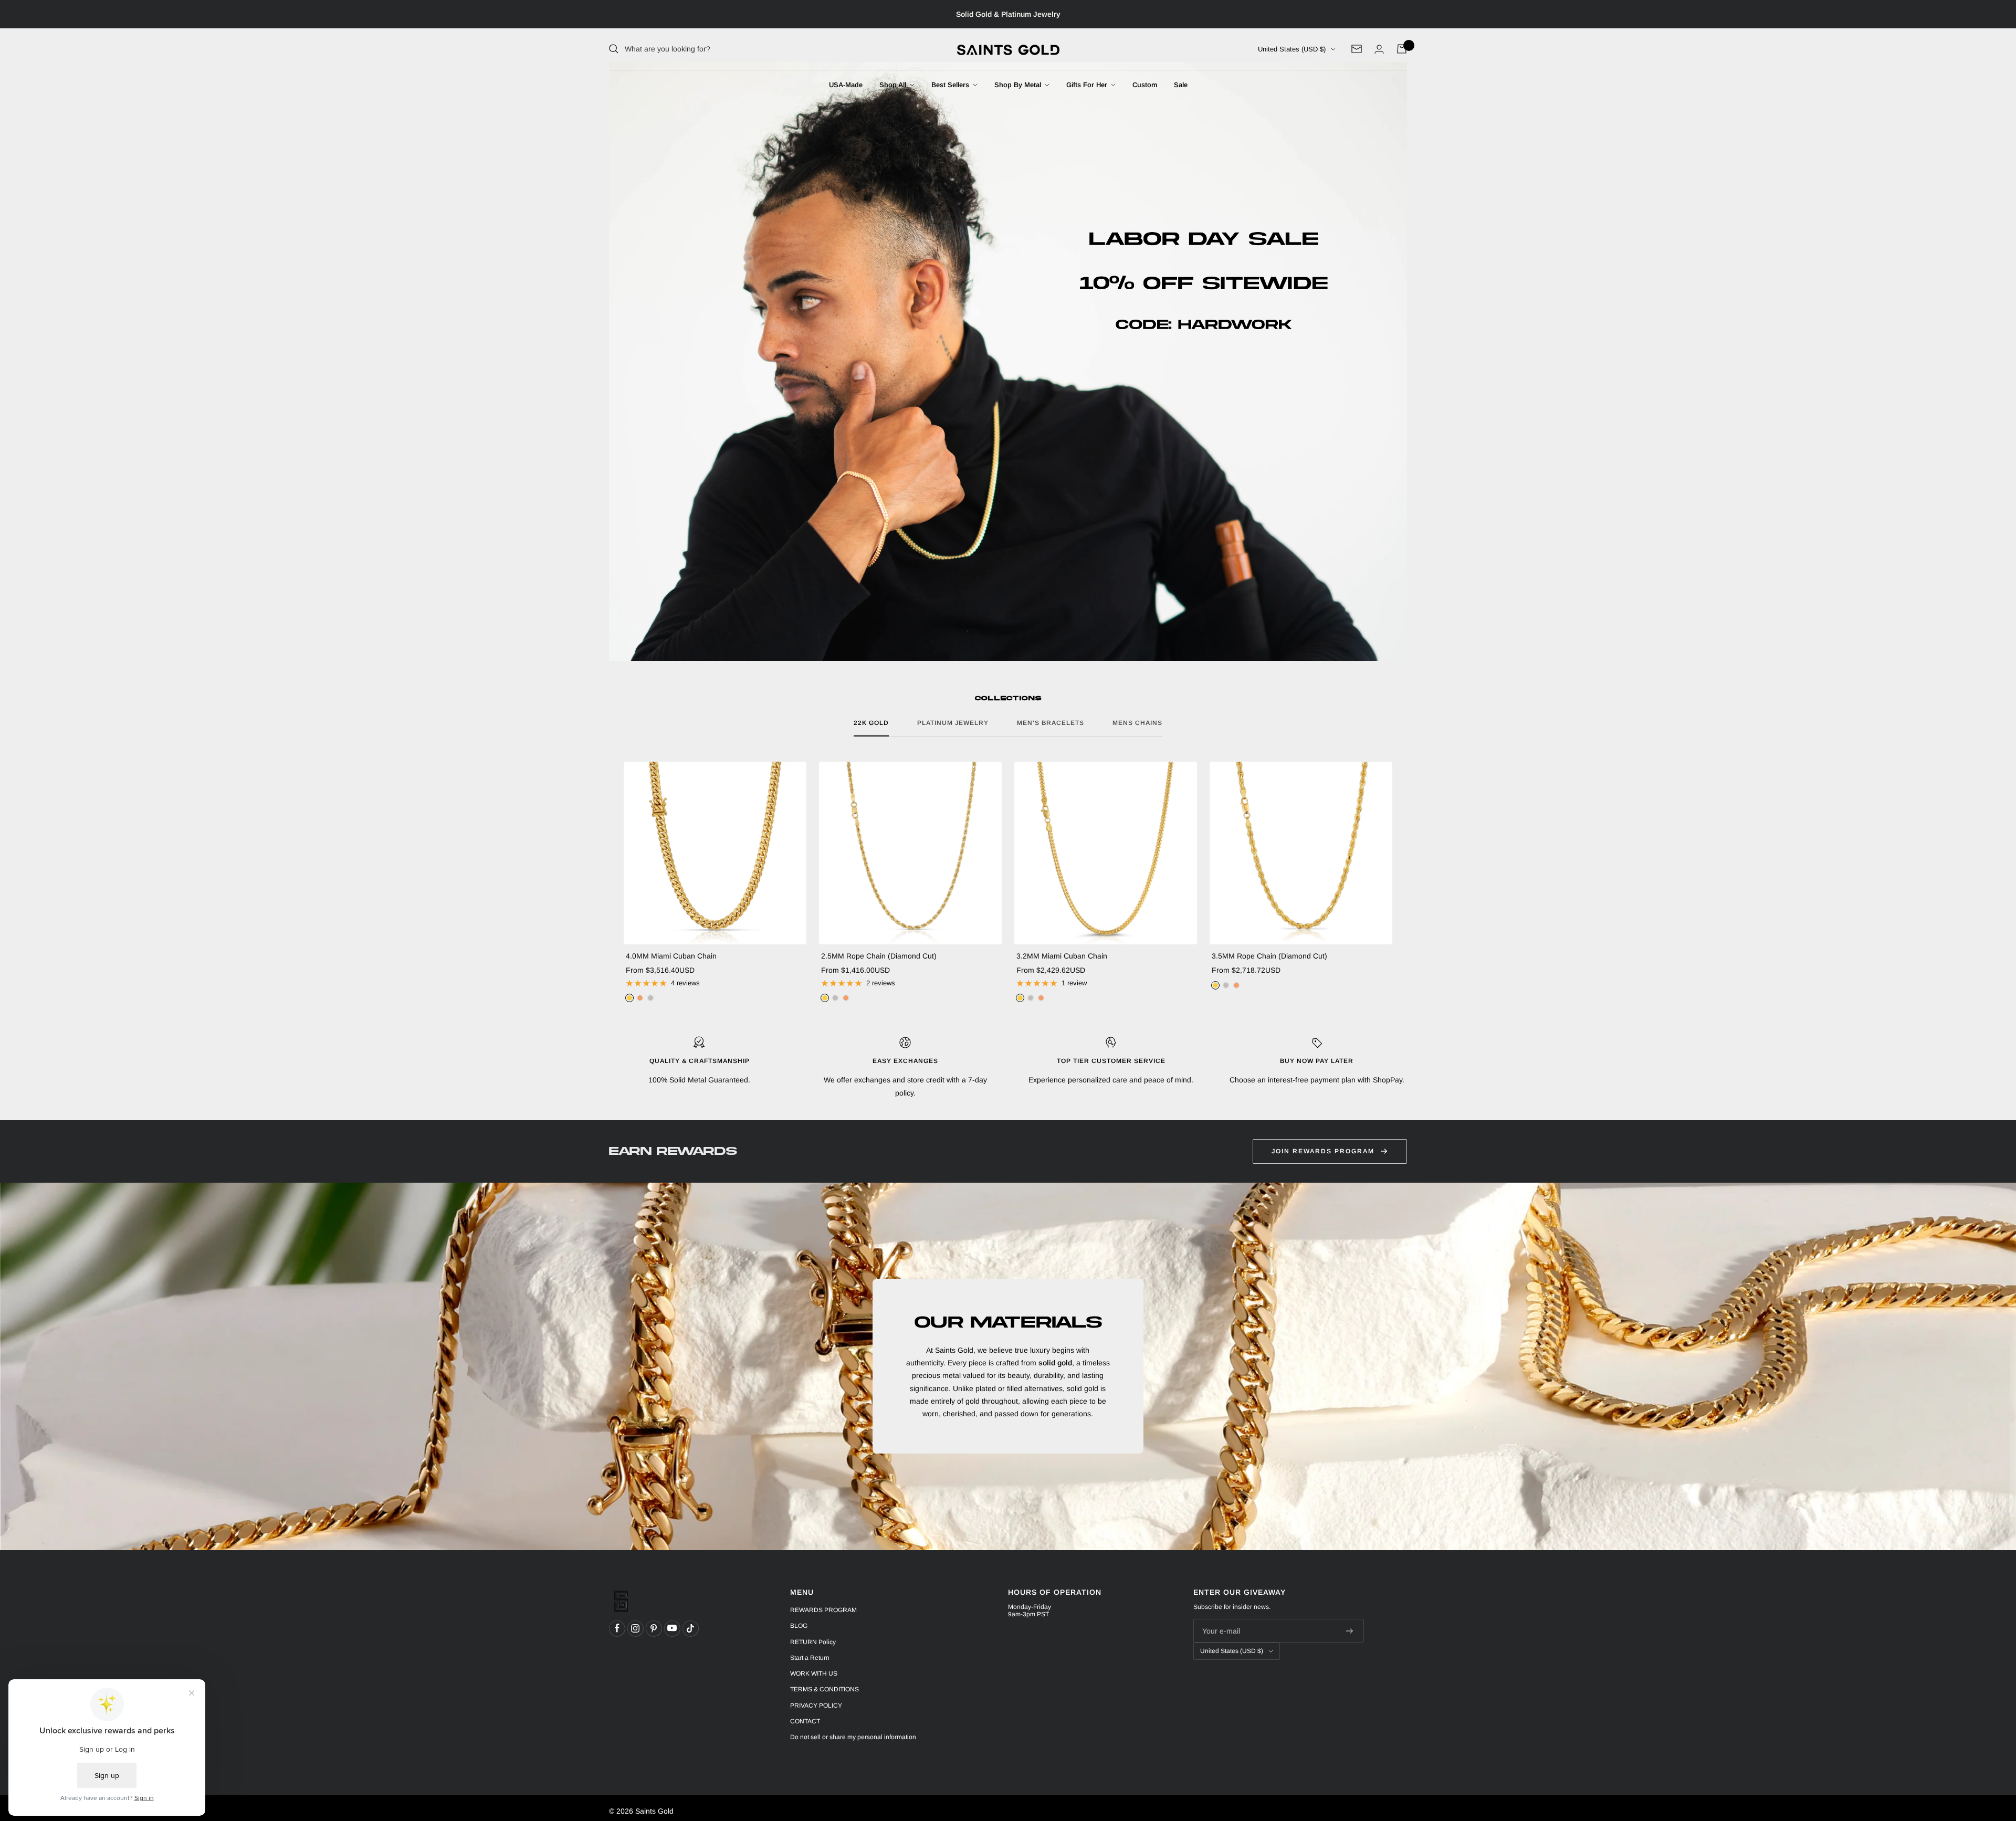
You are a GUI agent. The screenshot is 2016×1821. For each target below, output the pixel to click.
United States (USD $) (1292, 49)
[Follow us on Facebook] (617, 1628)
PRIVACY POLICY (816, 1706)
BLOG (799, 1626)
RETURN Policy (813, 1642)
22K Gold (871, 723)
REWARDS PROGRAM (823, 1610)
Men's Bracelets (1051, 723)
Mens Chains (1137, 723)
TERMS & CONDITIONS (825, 1689)
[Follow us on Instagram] (635, 1628)
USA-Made (846, 85)
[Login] (1379, 49)
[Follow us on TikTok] (690, 1628)
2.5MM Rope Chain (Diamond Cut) (879, 956)
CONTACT (805, 1721)
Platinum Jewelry (953, 723)
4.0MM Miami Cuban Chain (671, 956)
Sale (1181, 85)
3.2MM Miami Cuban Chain (1062, 956)
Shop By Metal (1019, 85)
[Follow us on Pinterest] (654, 1628)
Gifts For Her (1088, 85)
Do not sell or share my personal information (853, 1737)
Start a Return (810, 1658)
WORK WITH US (814, 1673)
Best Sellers (951, 85)
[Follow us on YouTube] (672, 1628)
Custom (1145, 85)
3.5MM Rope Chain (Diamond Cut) (1269, 956)
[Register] (1350, 1631)
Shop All (894, 85)
